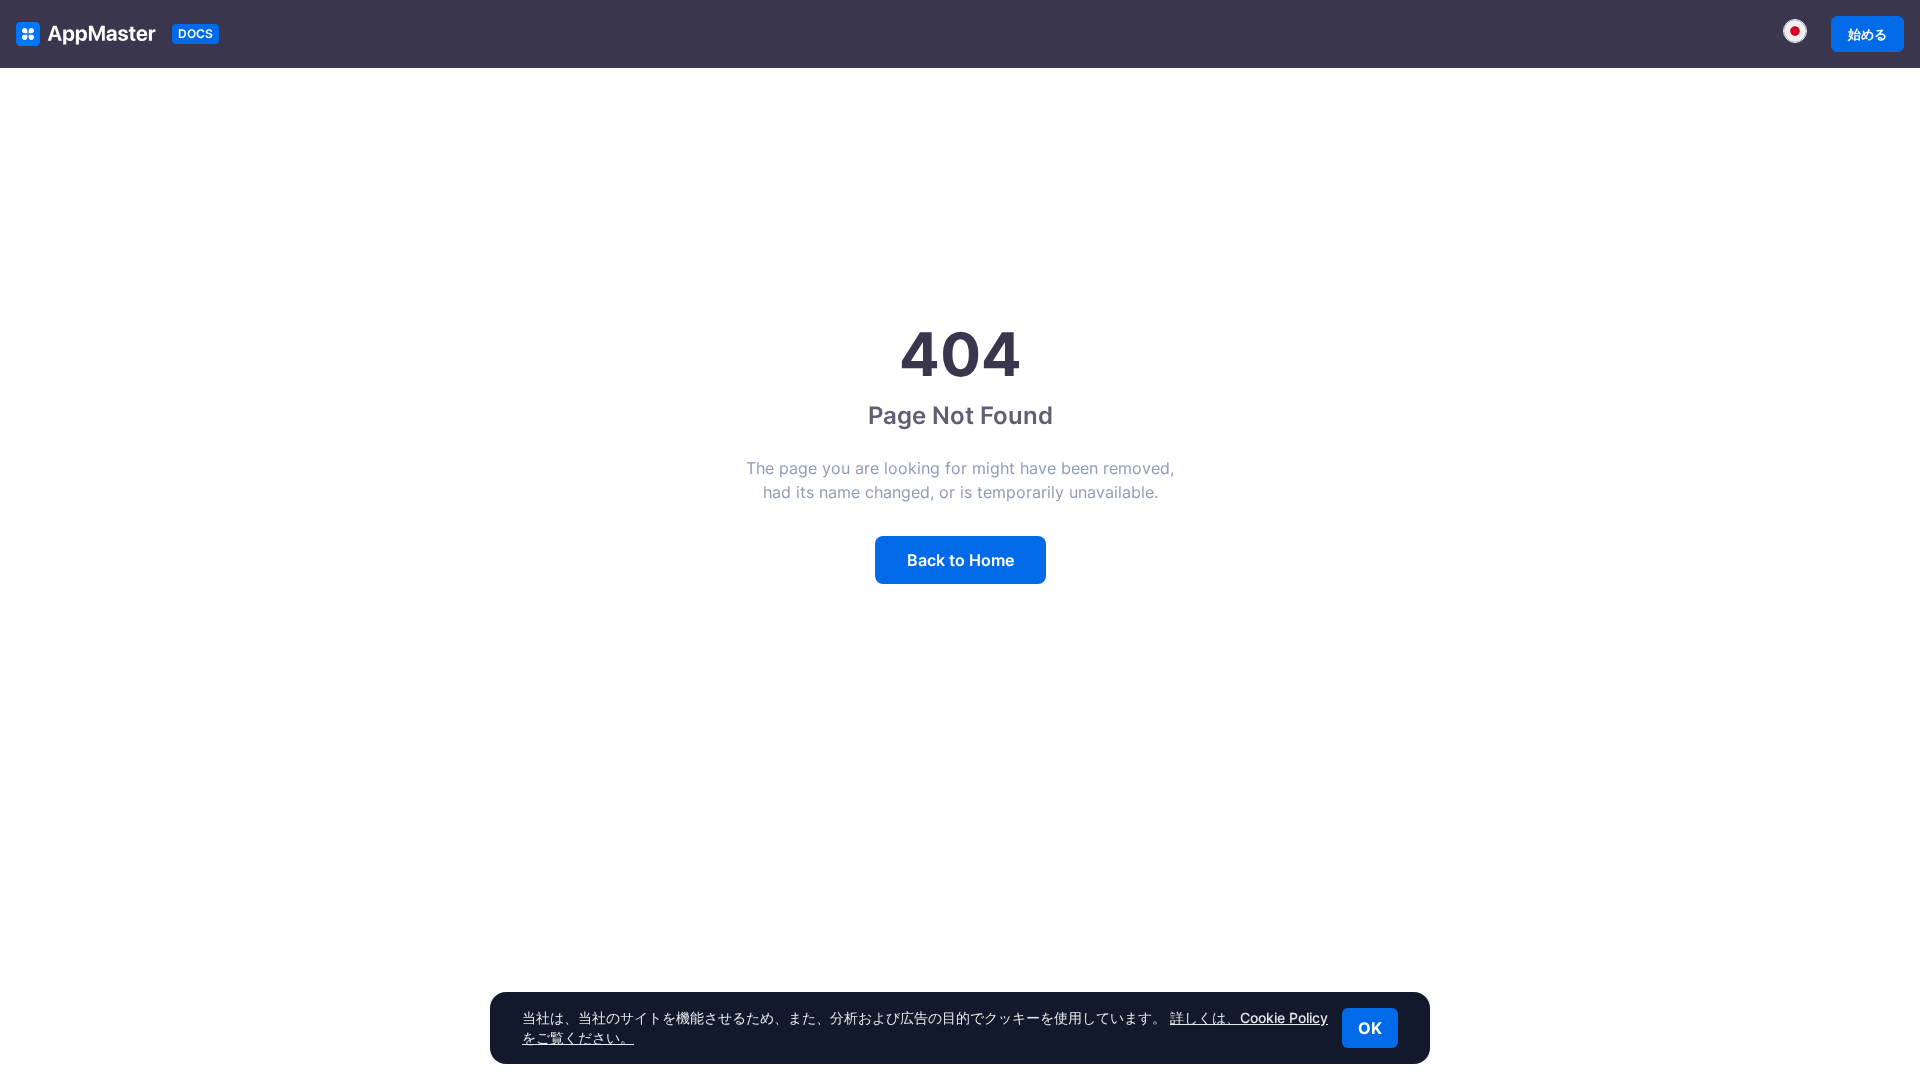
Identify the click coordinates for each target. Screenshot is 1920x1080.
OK (1370, 1028)
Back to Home (960, 560)
